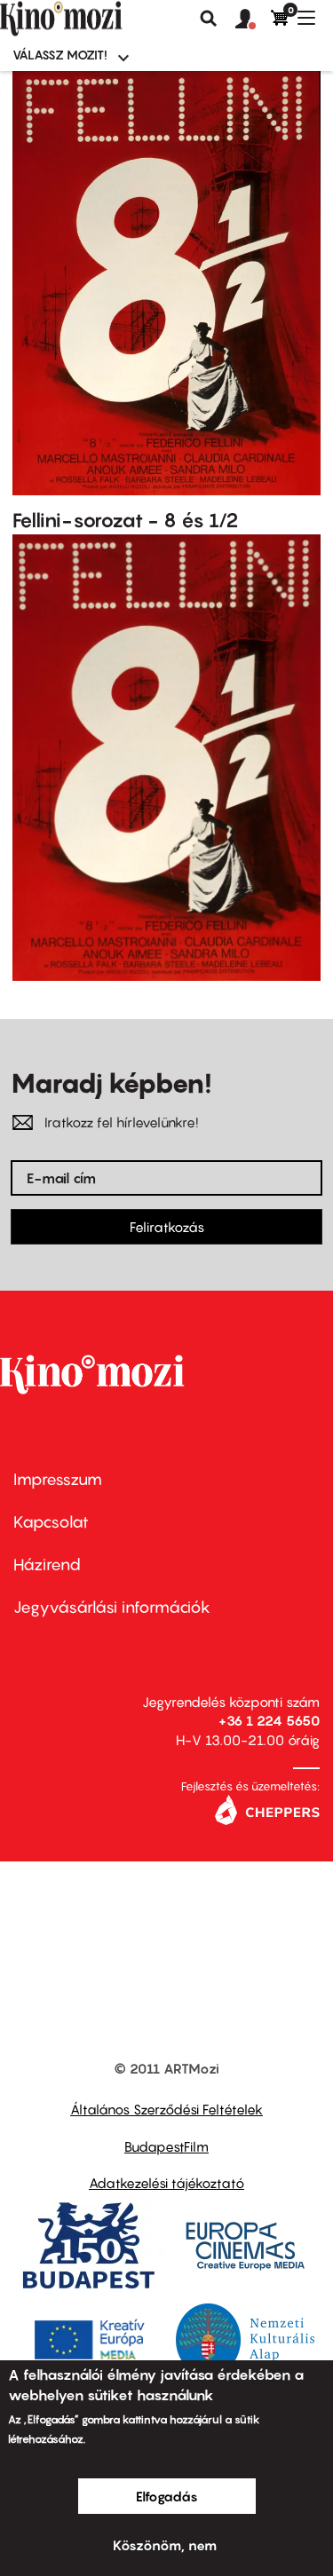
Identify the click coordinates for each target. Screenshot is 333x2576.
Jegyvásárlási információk (112, 1607)
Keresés (209, 19)
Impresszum (58, 1479)
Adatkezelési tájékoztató (166, 2183)
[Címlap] (91, 19)
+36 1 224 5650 (269, 1720)
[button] (253, 20)
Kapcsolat (51, 1522)
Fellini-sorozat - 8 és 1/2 (126, 520)
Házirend (47, 1565)
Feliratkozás (167, 1227)
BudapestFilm (166, 2146)
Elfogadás (167, 2496)
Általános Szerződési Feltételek (166, 2109)
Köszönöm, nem (165, 2545)
